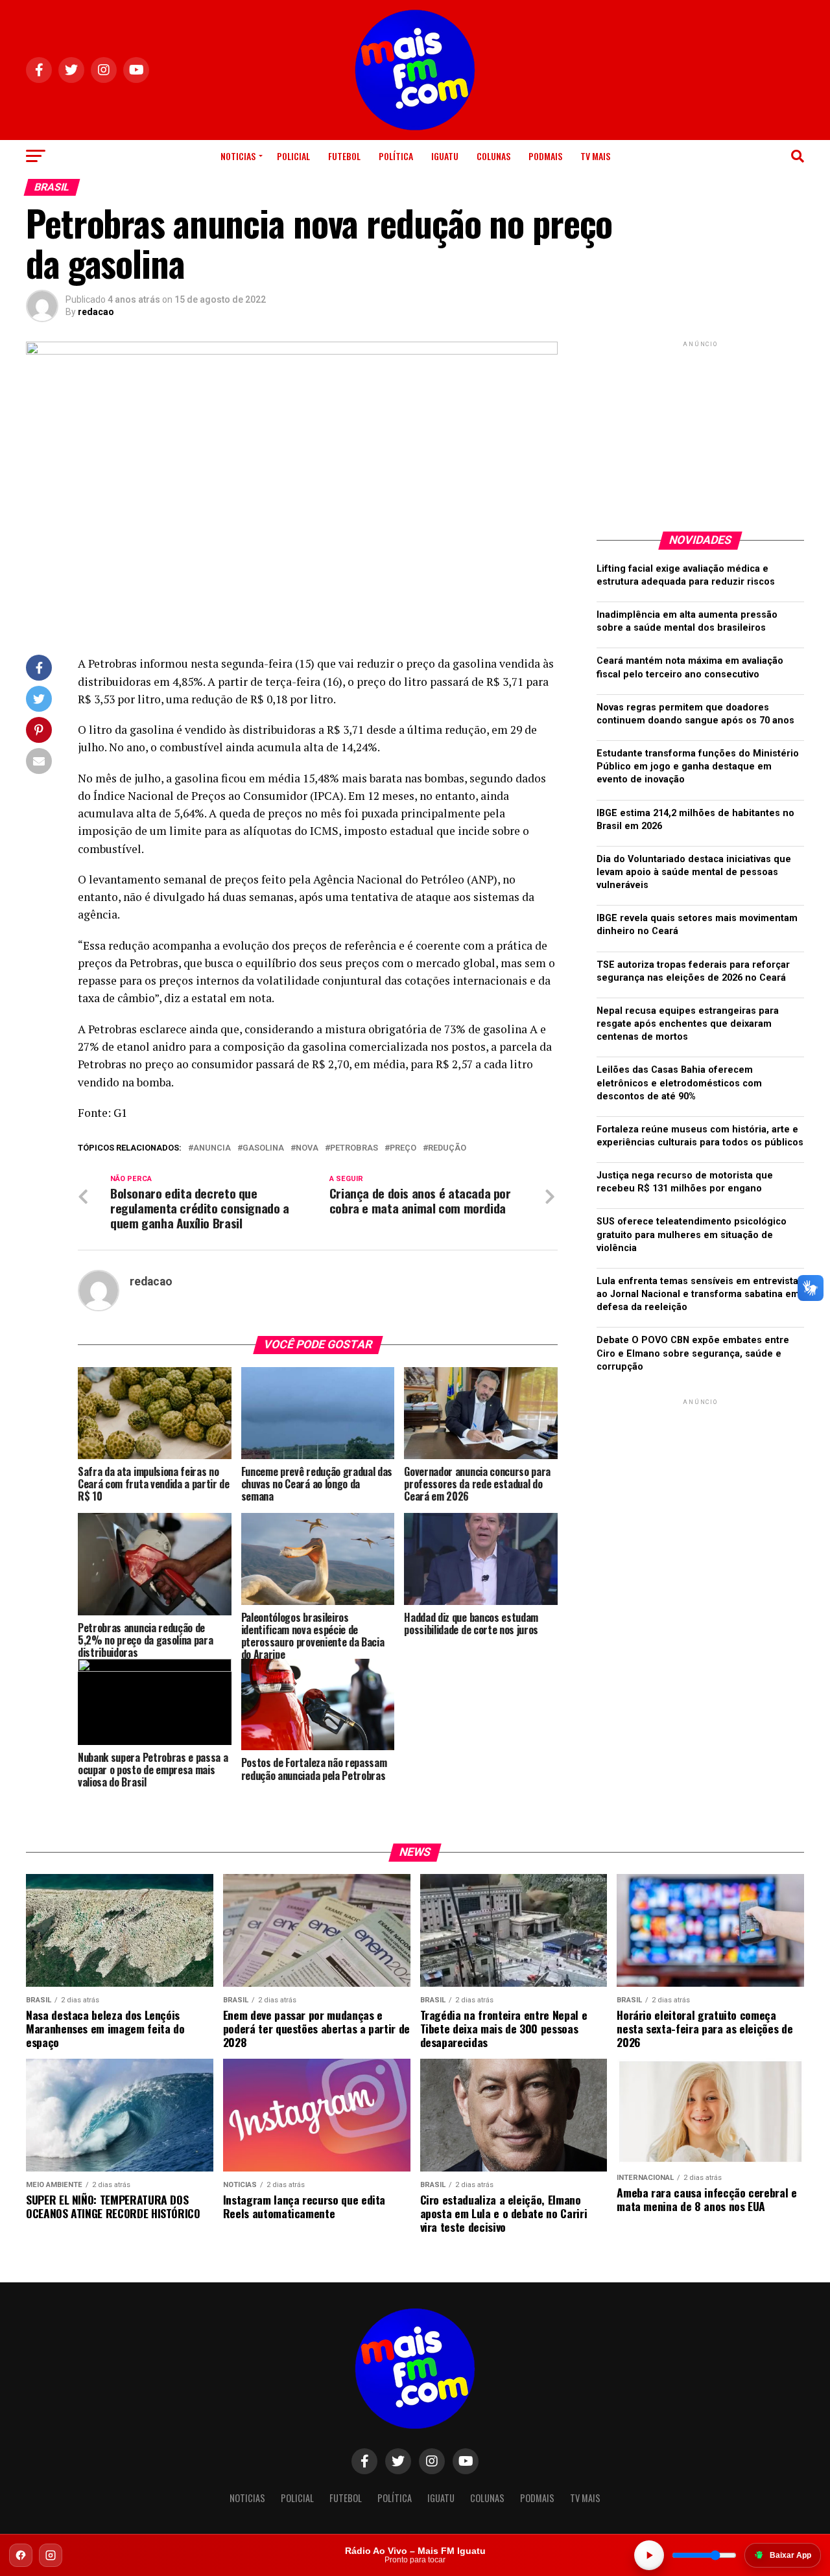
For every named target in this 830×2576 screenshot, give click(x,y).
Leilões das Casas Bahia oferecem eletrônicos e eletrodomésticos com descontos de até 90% (679, 1083)
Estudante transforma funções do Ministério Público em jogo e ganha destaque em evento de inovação (698, 767)
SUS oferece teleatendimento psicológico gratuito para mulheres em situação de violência (692, 1235)
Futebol (344, 156)
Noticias (238, 156)
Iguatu (445, 156)
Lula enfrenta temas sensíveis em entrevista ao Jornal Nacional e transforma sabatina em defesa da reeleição (698, 1294)
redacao (96, 312)
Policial (293, 156)
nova (307, 1148)
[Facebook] (21, 2555)
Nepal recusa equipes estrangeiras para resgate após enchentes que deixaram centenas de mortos (688, 1024)
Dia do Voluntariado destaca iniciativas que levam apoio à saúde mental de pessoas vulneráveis (694, 872)
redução (447, 1148)
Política (396, 156)
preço (403, 1148)
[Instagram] (51, 2555)
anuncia (212, 1148)
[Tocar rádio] (649, 2555)
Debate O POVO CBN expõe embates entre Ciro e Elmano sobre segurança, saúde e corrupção (693, 1353)
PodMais (545, 156)
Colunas (493, 156)
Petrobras (354, 1148)
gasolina (263, 1148)
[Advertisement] (700, 431)
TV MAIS (595, 156)
